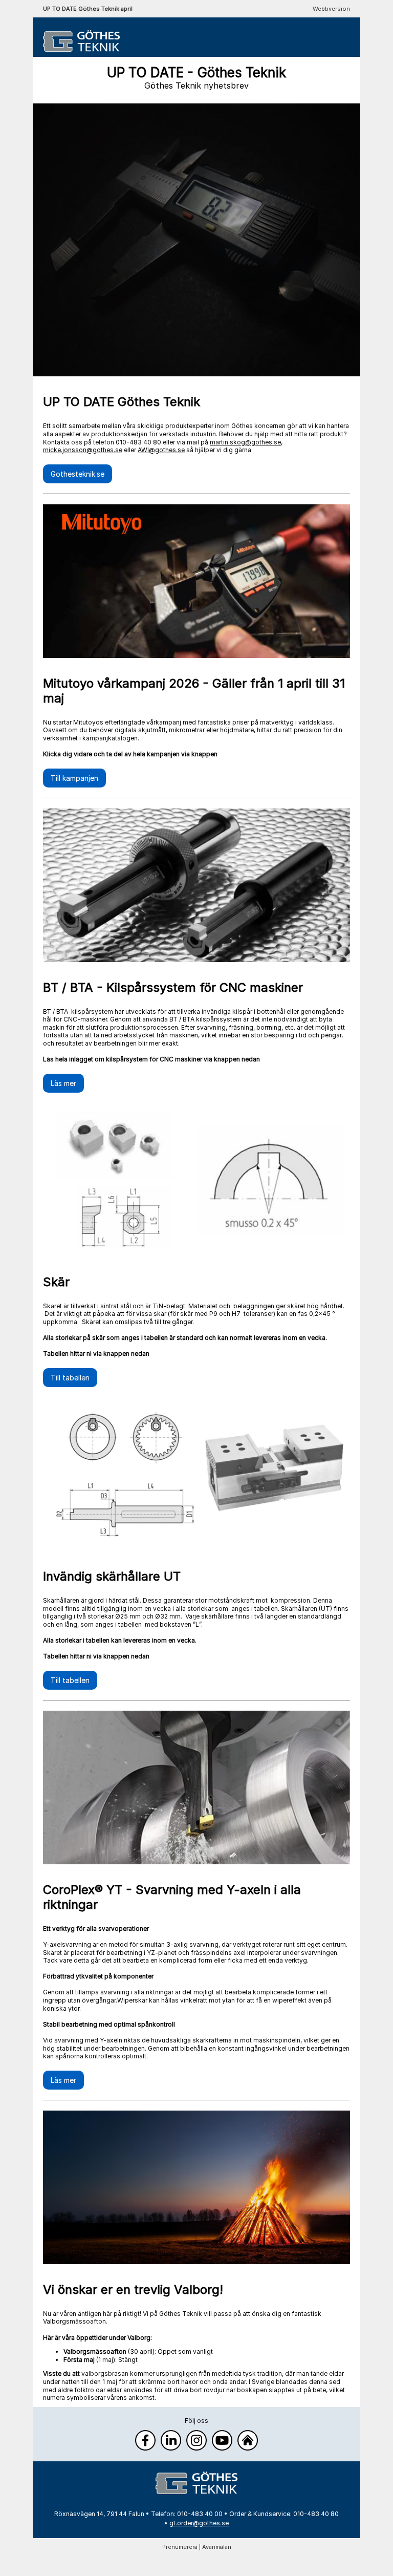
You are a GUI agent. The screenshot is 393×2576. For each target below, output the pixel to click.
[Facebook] (145, 2440)
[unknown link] (196, 2483)
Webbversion (331, 9)
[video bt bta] (196, 1180)
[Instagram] (196, 2440)
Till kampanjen (74, 778)
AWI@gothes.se (161, 450)
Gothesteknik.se (78, 474)
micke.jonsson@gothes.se (83, 450)
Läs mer (63, 1083)
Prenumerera (180, 2547)
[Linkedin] (171, 2440)
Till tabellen (70, 1378)
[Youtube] (222, 2440)
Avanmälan (217, 2547)
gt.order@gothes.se (199, 2523)
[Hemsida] (248, 2440)
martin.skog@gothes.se (245, 442)
